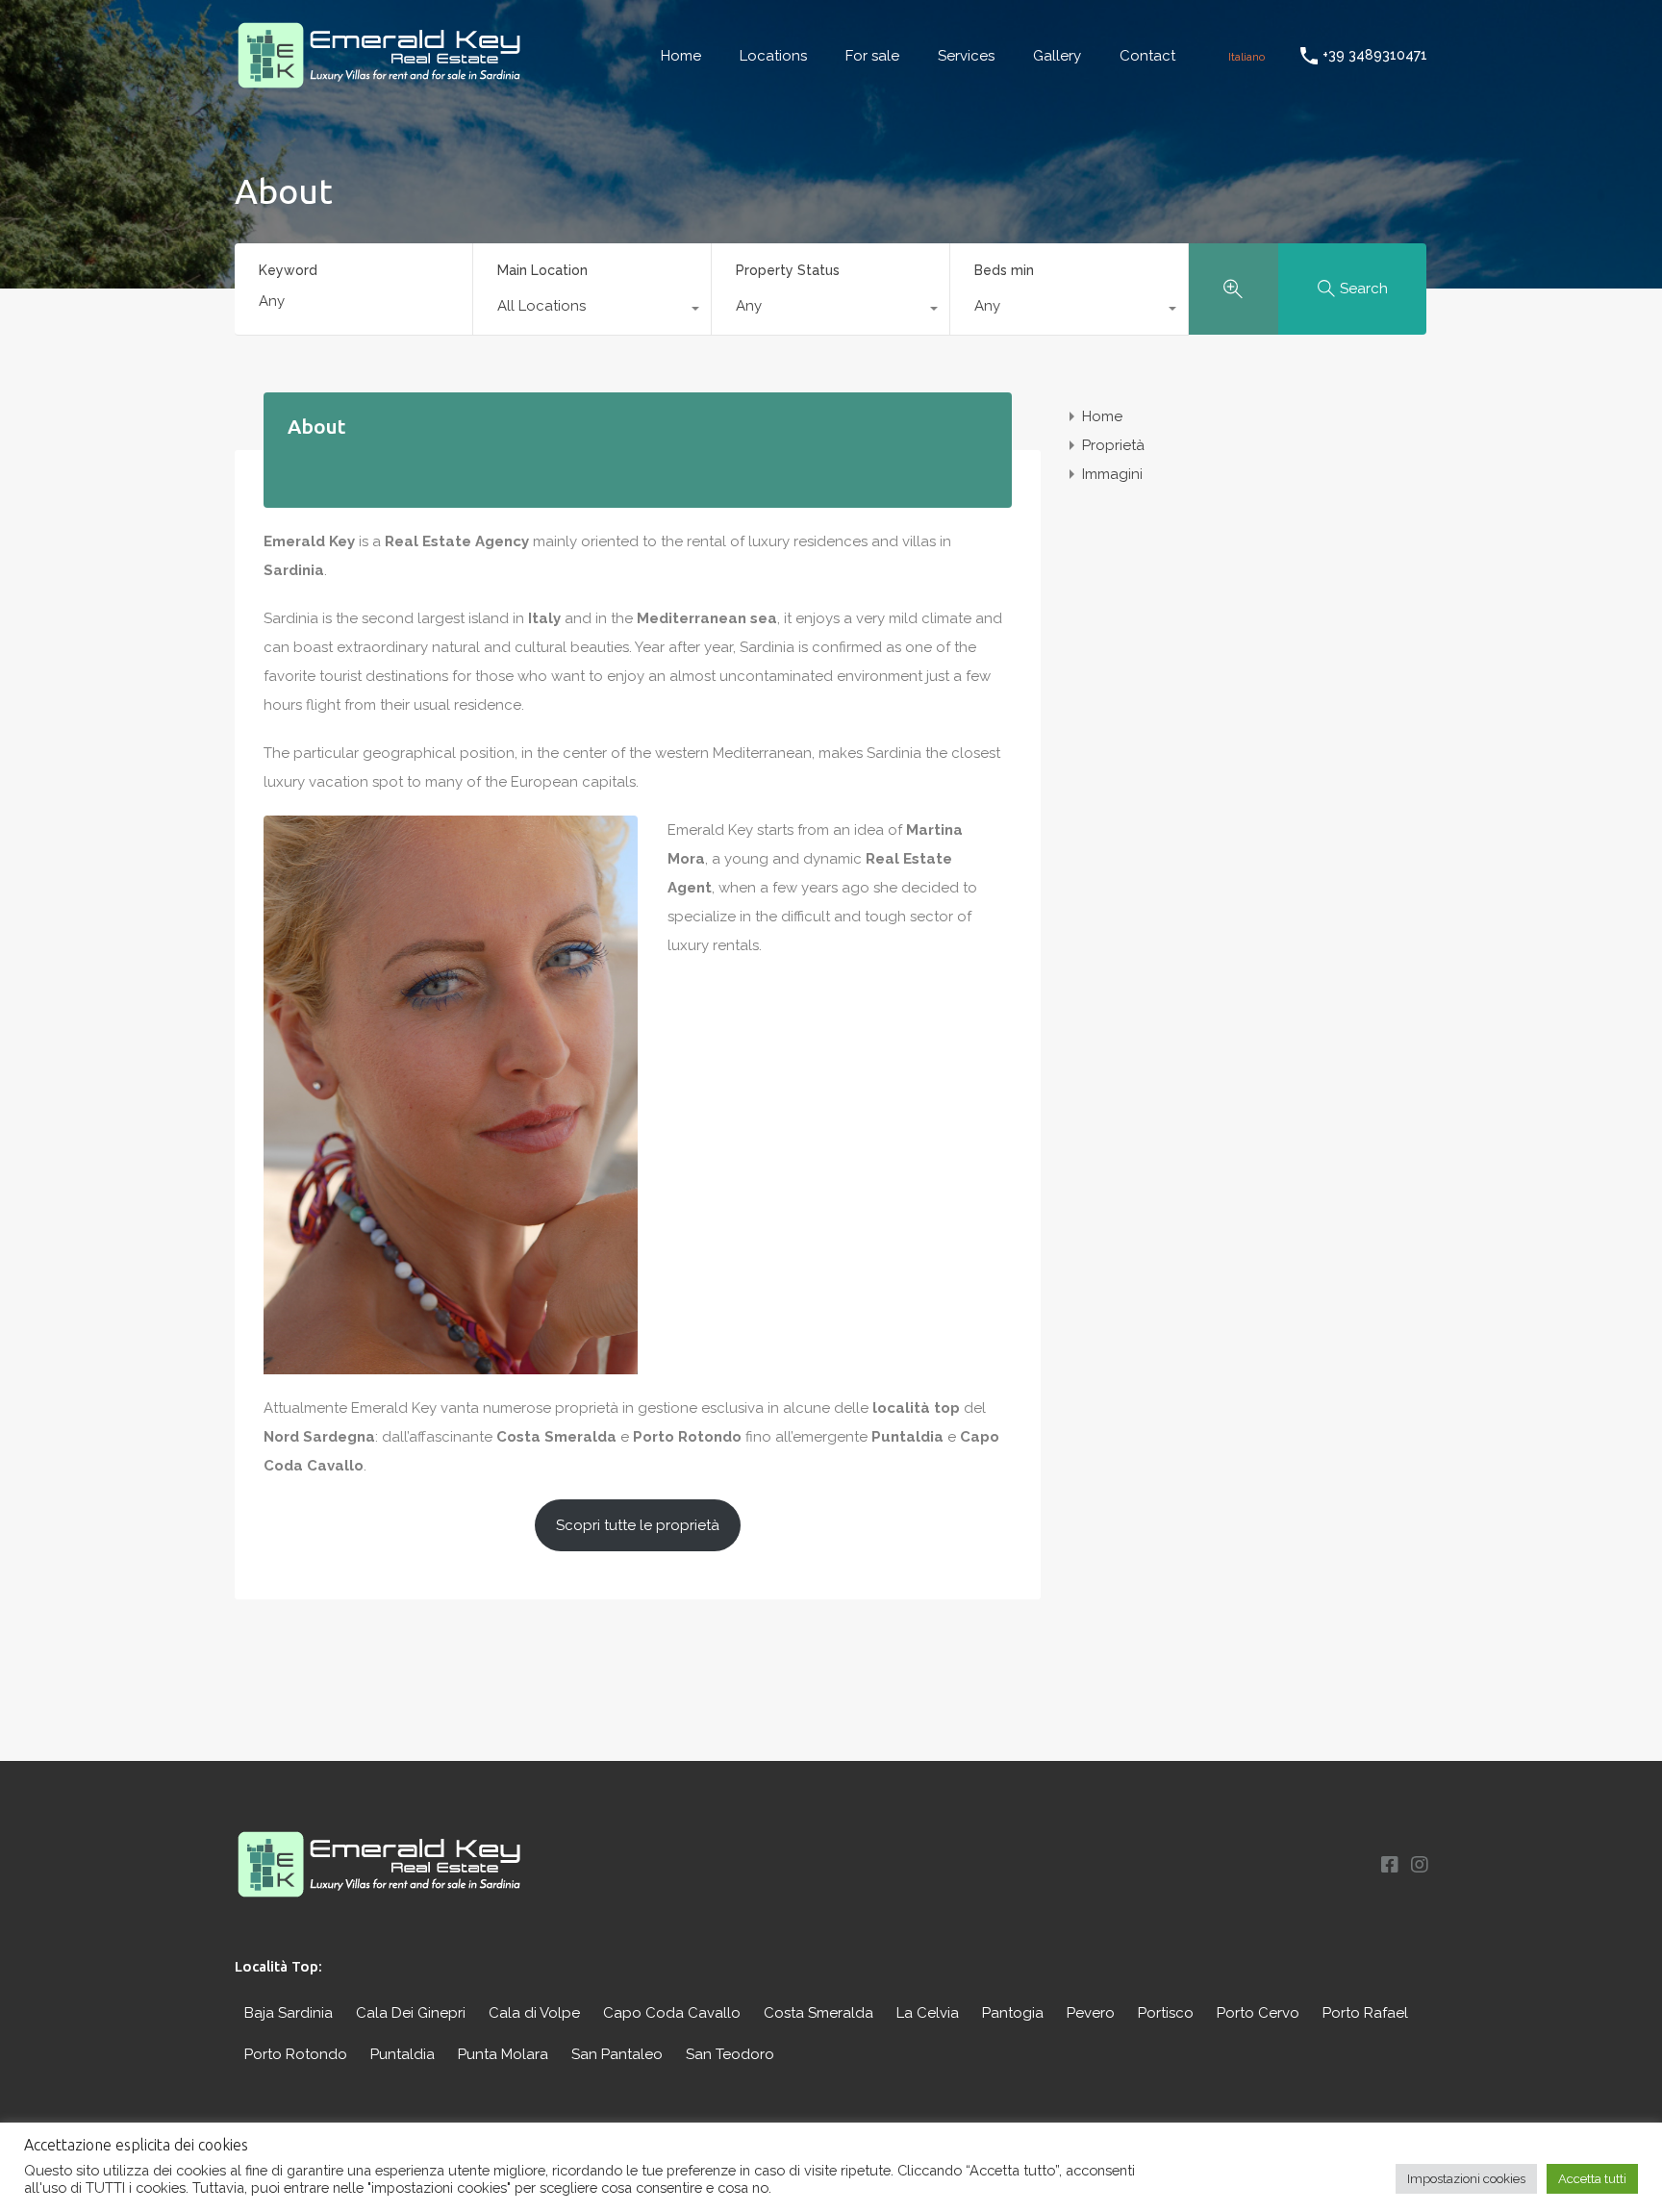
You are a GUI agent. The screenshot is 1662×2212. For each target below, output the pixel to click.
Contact (1147, 56)
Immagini (1112, 474)
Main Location (542, 270)
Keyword (288, 270)
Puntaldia (403, 2054)
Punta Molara (503, 2054)
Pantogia (1013, 2013)
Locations (773, 56)
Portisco (1166, 2013)
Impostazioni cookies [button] (1466, 2179)
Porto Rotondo (296, 2054)
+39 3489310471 (1375, 55)
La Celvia (928, 2013)
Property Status (788, 270)
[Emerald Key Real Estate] (379, 83)
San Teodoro (730, 2054)
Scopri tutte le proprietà (638, 1525)
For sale (872, 56)
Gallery (1057, 56)
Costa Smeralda (818, 2013)
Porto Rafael (1365, 2013)
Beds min (1004, 270)
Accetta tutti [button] (1592, 2179)
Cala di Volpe (534, 2013)
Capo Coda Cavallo (672, 2013)
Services (966, 56)
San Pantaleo (617, 2054)
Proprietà (1113, 445)
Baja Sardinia (289, 2013)
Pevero (1091, 2013)
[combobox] (592, 311)
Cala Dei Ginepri (411, 2013)
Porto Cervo (1258, 2013)
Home (681, 56)
